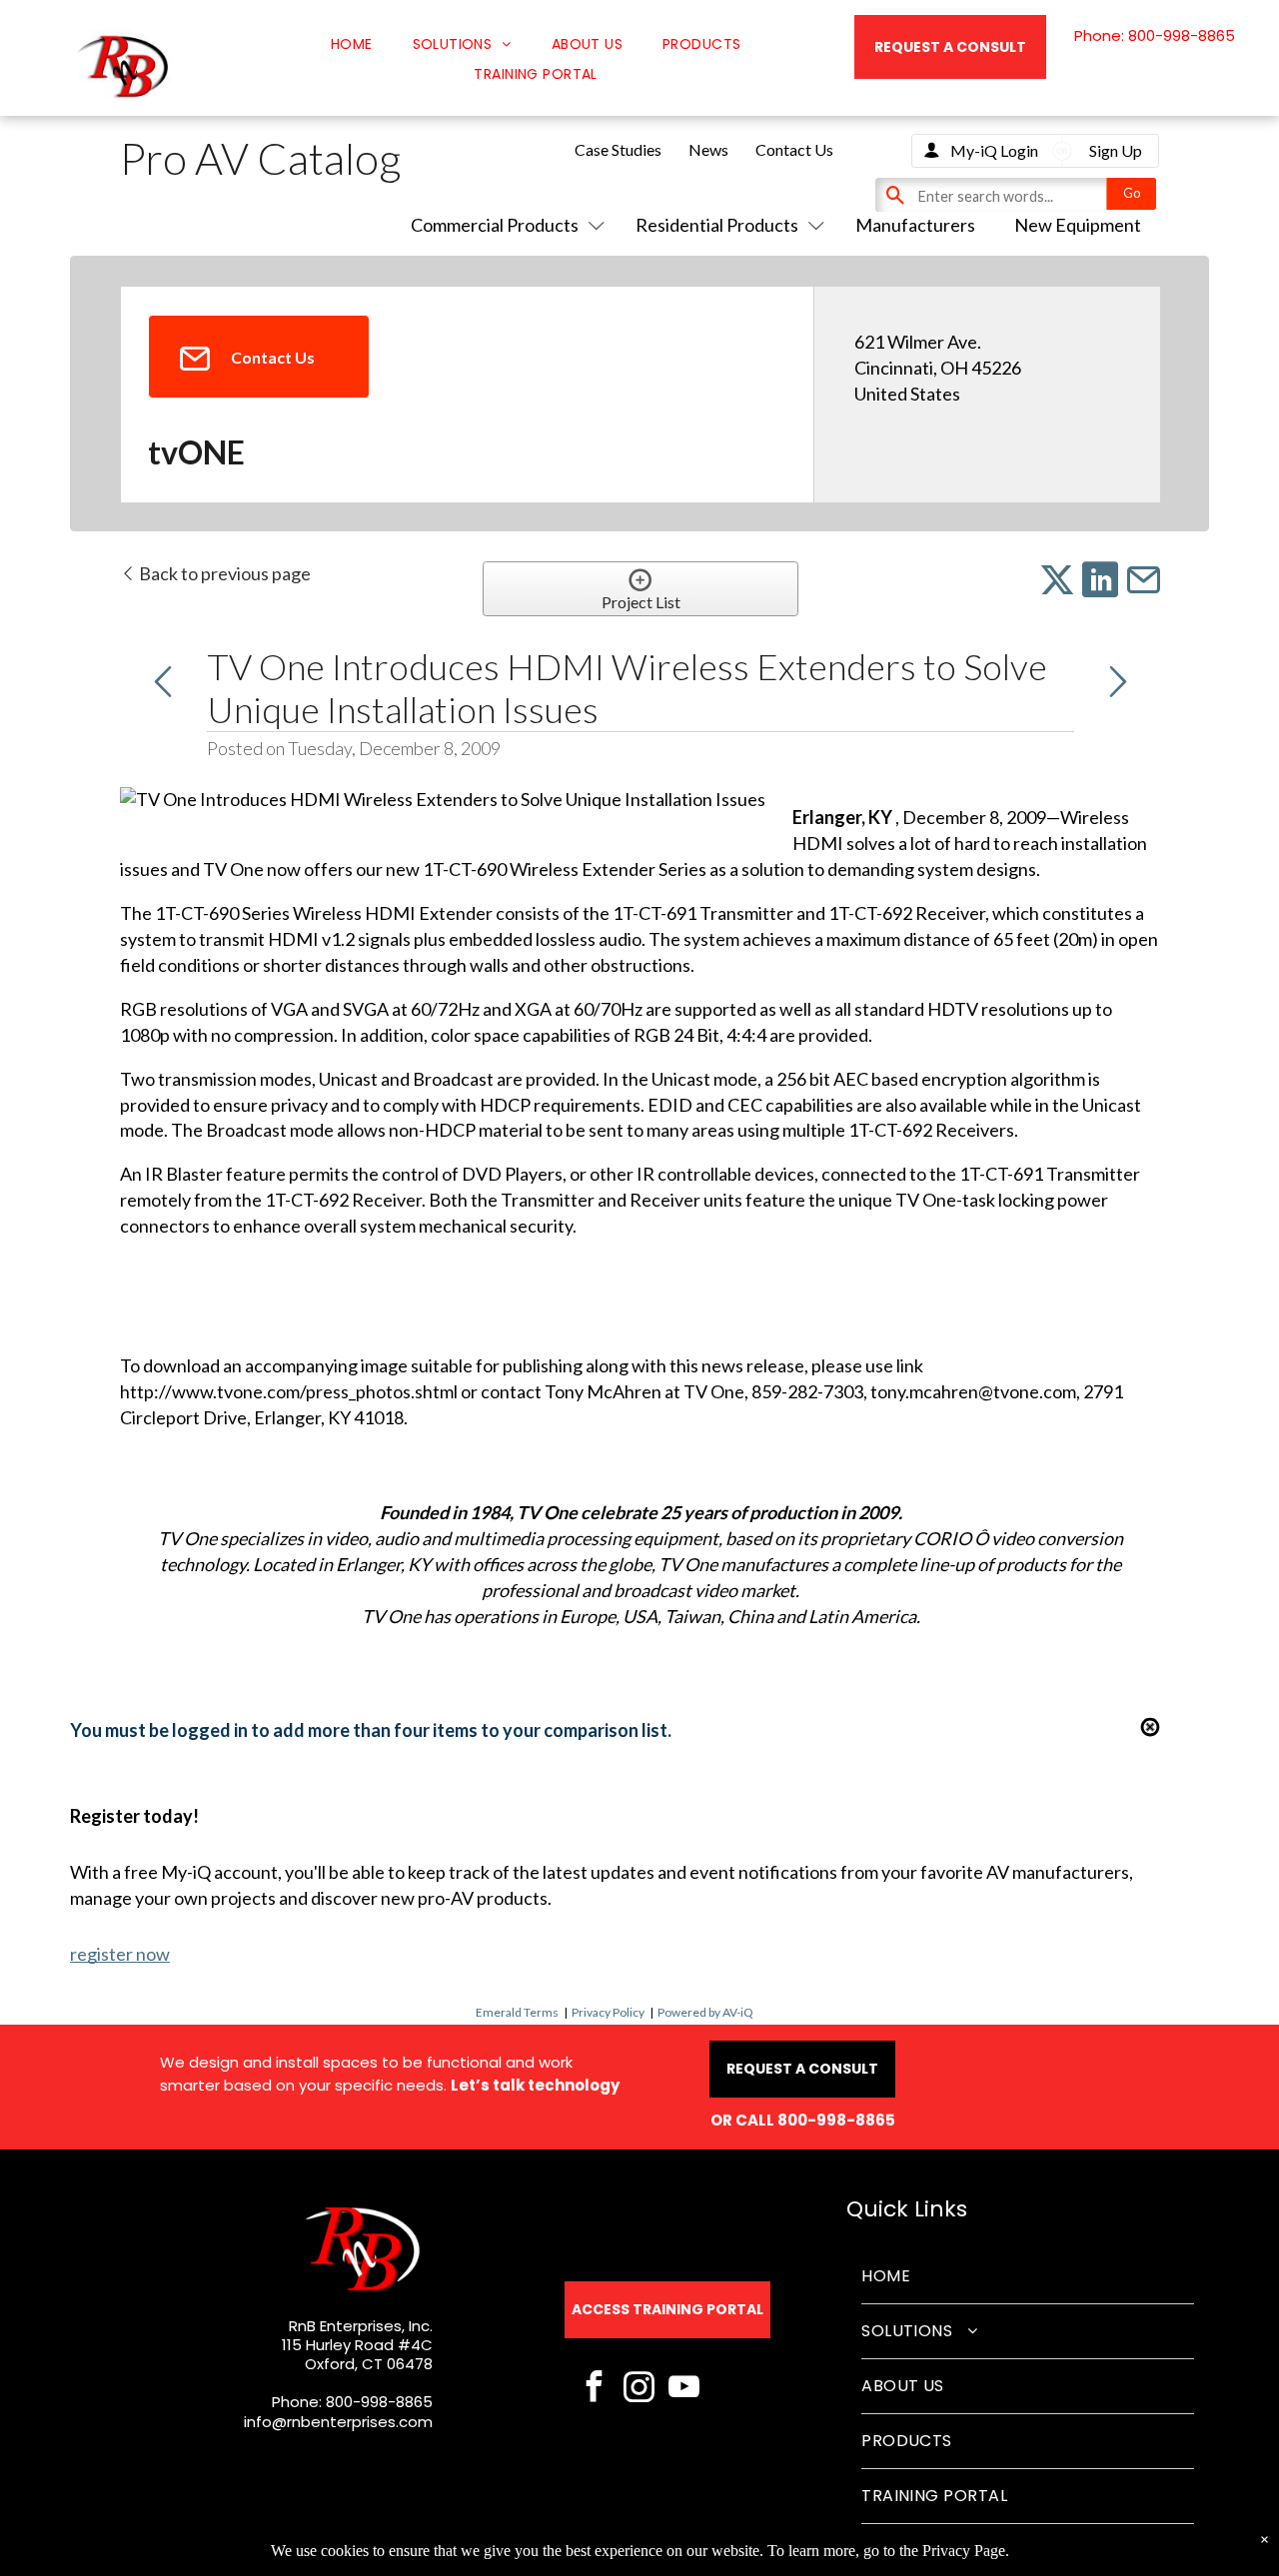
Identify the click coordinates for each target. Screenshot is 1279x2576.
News (708, 149)
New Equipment (1078, 225)
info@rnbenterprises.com (338, 2422)
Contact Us (794, 149)
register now (120, 1954)
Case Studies (618, 149)
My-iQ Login (994, 150)
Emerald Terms (517, 2012)
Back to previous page (223, 573)
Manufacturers (915, 225)
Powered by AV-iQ (705, 2012)
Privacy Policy (608, 2012)
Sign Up (1116, 150)
